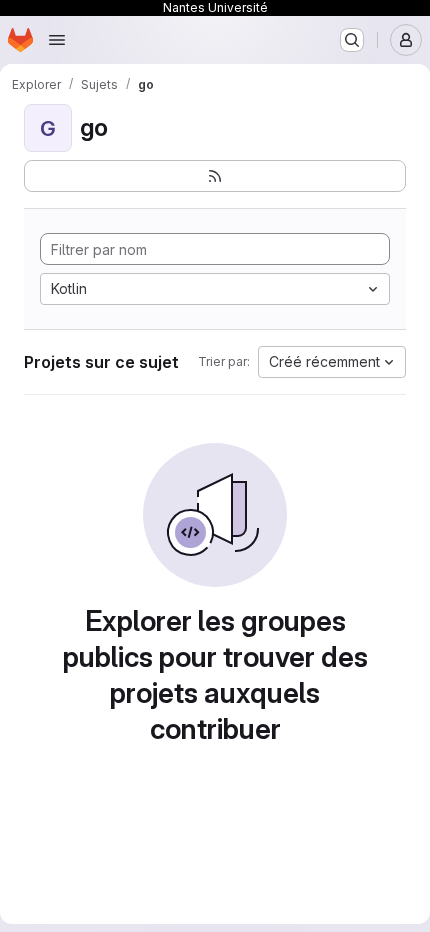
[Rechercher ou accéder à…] (352, 40)
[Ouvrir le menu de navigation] (57, 40)
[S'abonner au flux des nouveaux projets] (215, 176)
